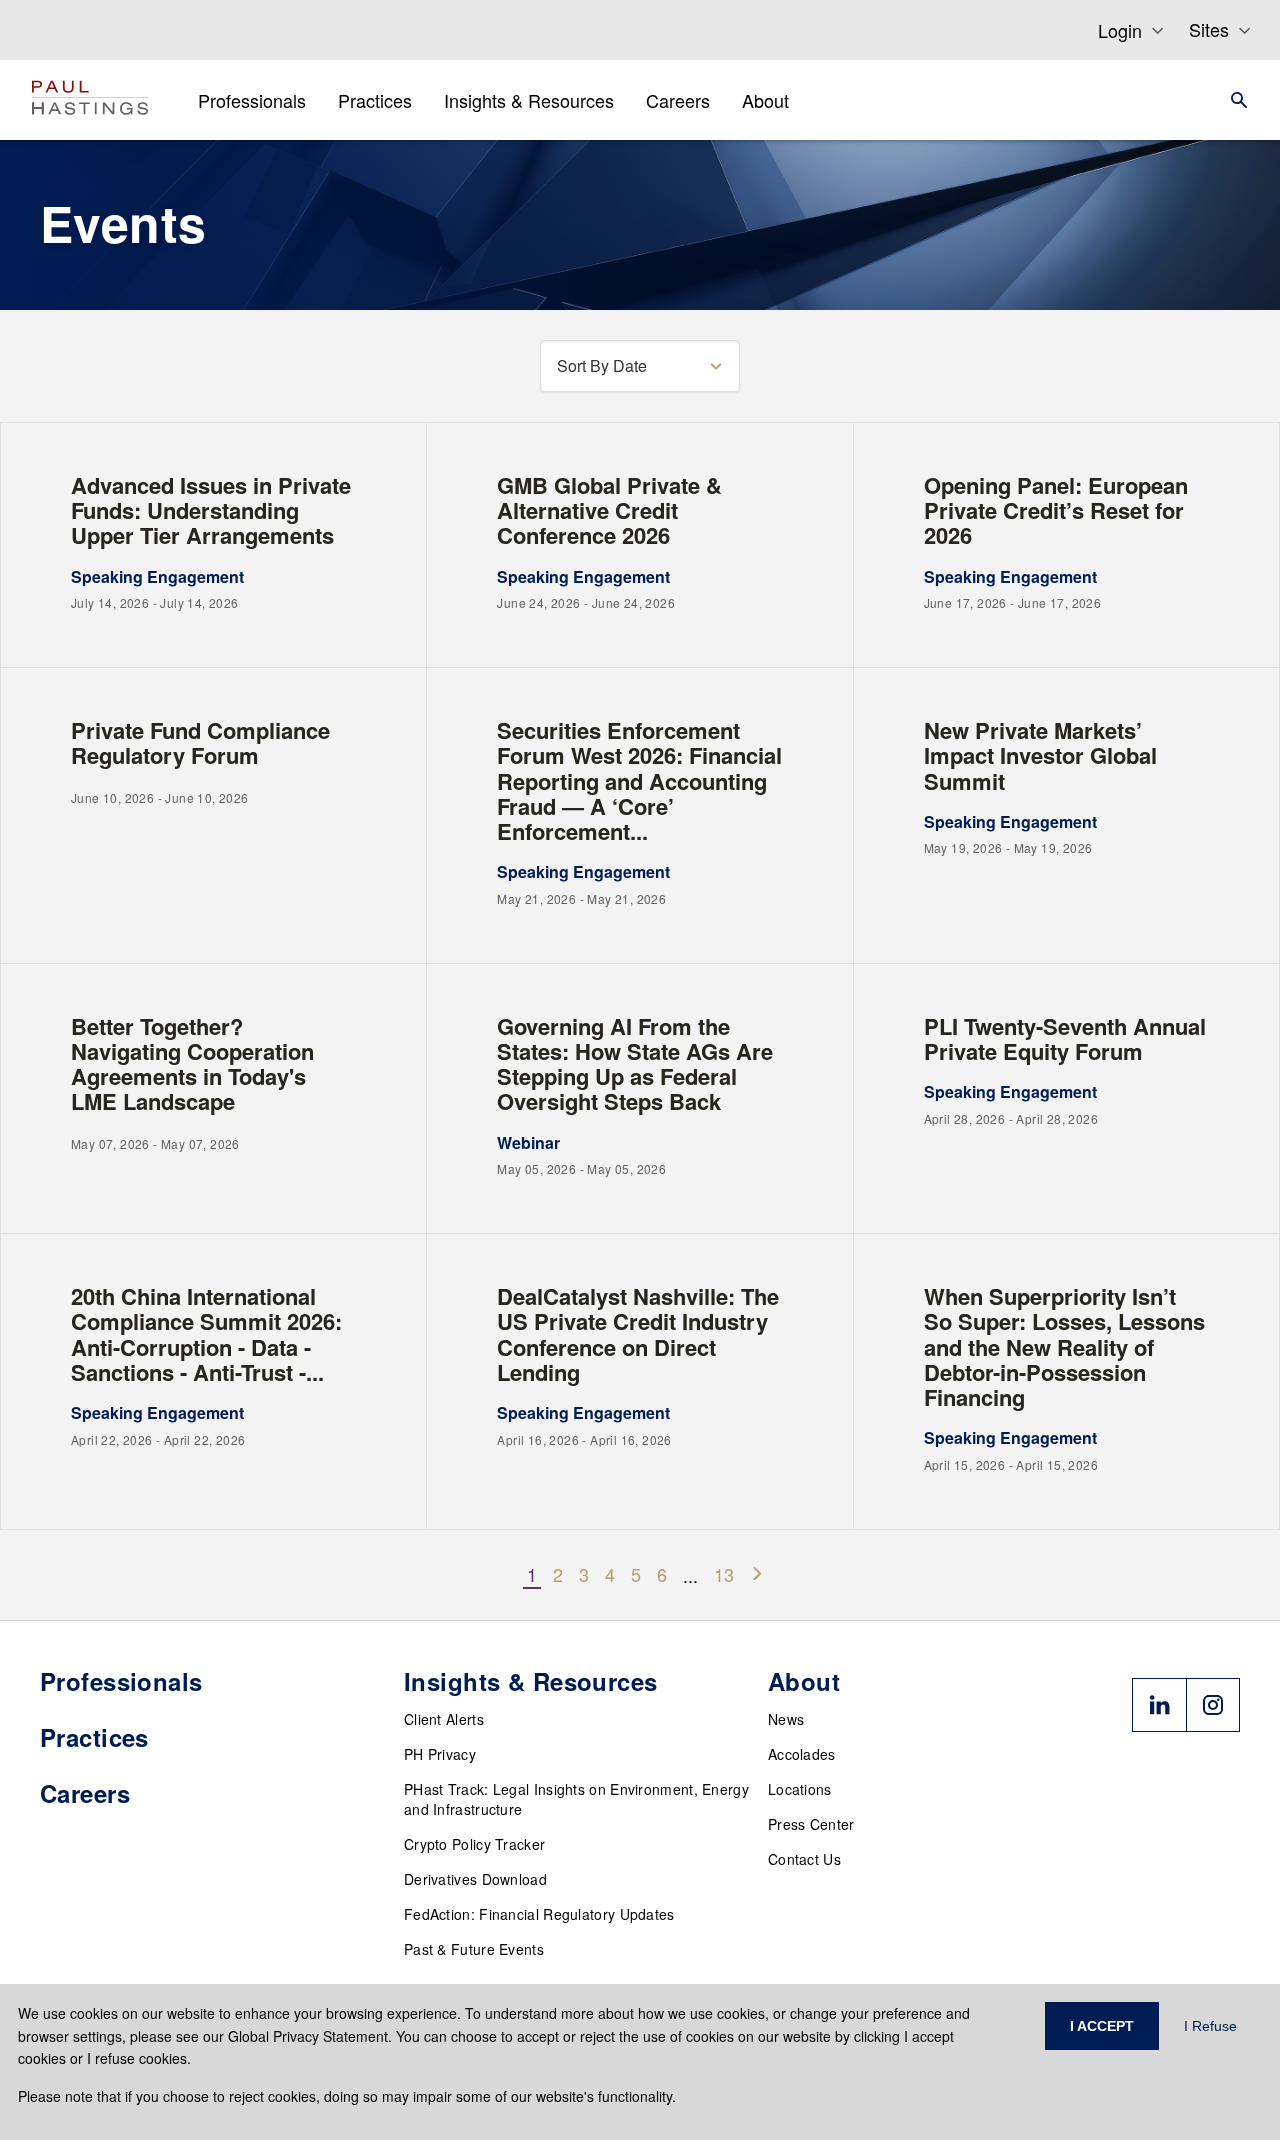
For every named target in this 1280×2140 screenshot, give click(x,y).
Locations (800, 1789)
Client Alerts (444, 1719)
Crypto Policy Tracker (474, 1844)
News (786, 1719)
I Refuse (1210, 2026)
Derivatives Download (475, 1879)
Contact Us (804, 1859)
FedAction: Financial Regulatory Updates (539, 1914)
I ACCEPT (1102, 2026)
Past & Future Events (474, 1949)
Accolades (802, 1754)
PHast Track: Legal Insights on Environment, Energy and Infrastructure (576, 1799)
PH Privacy (440, 1754)
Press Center (811, 1824)
